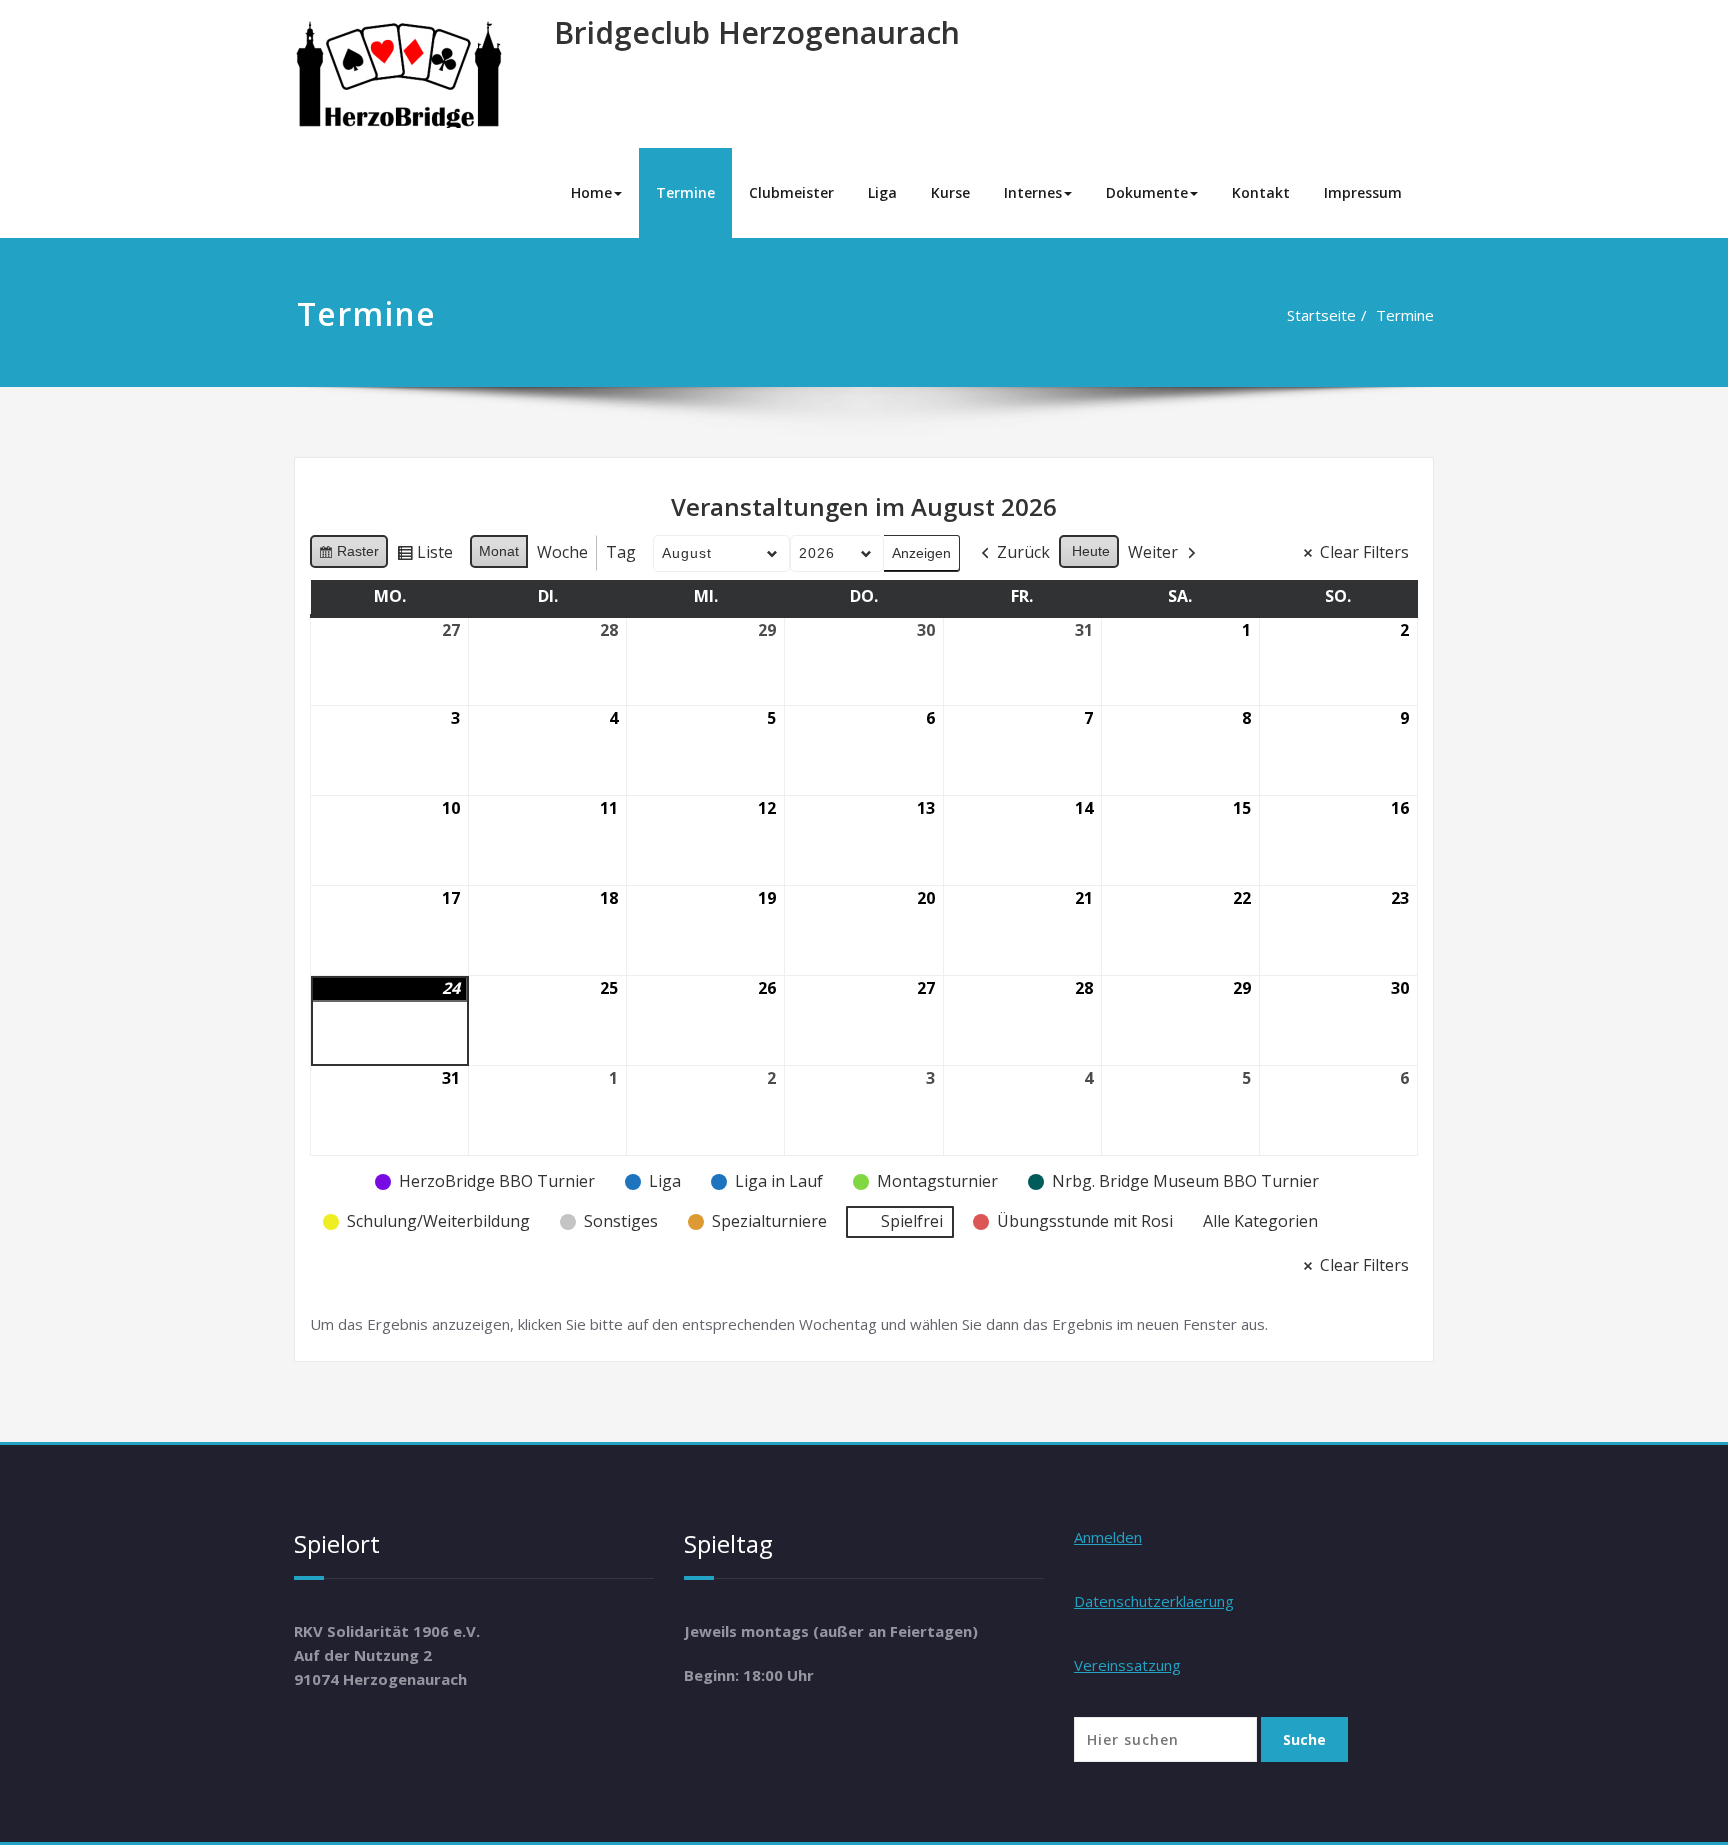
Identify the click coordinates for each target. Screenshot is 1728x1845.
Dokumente (1147, 192)
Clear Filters (1364, 552)
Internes (1033, 192)
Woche (562, 552)
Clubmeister (791, 192)
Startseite (1321, 315)
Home (591, 192)
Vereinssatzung (1127, 1665)
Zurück (1023, 552)
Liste (424, 556)
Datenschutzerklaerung (1154, 1601)
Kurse (950, 192)
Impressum (1363, 192)
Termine (685, 192)
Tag (621, 552)
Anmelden (1108, 1537)
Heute (1091, 551)
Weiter (1153, 552)
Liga (882, 192)
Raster (348, 555)
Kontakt (1261, 192)
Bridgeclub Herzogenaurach (757, 32)
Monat (499, 551)
